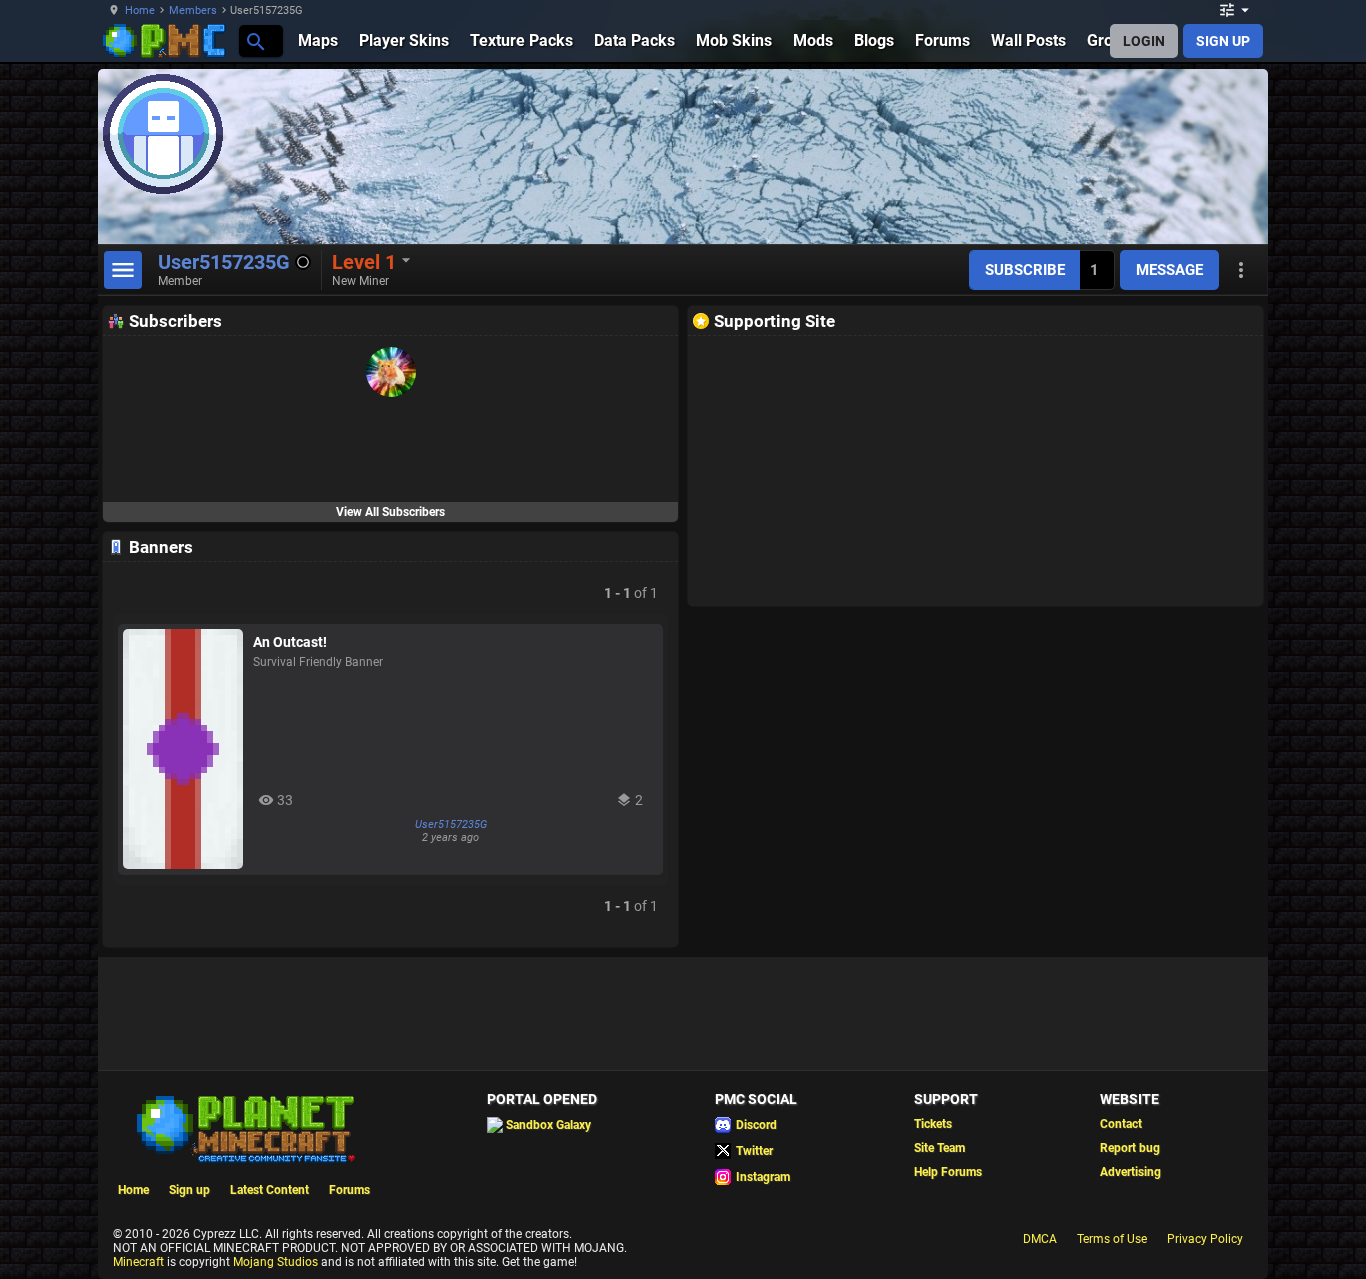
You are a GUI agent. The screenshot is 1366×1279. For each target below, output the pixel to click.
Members (193, 10)
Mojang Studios (275, 1262)
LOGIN (1144, 41)
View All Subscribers (390, 512)
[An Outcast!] (183, 749)
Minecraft (138, 1262)
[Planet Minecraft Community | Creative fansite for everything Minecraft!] (244, 1127)
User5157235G (451, 824)
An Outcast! (290, 642)
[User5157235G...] (254, 40)
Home (140, 10)
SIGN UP (1223, 41)
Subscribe (1025, 270)
